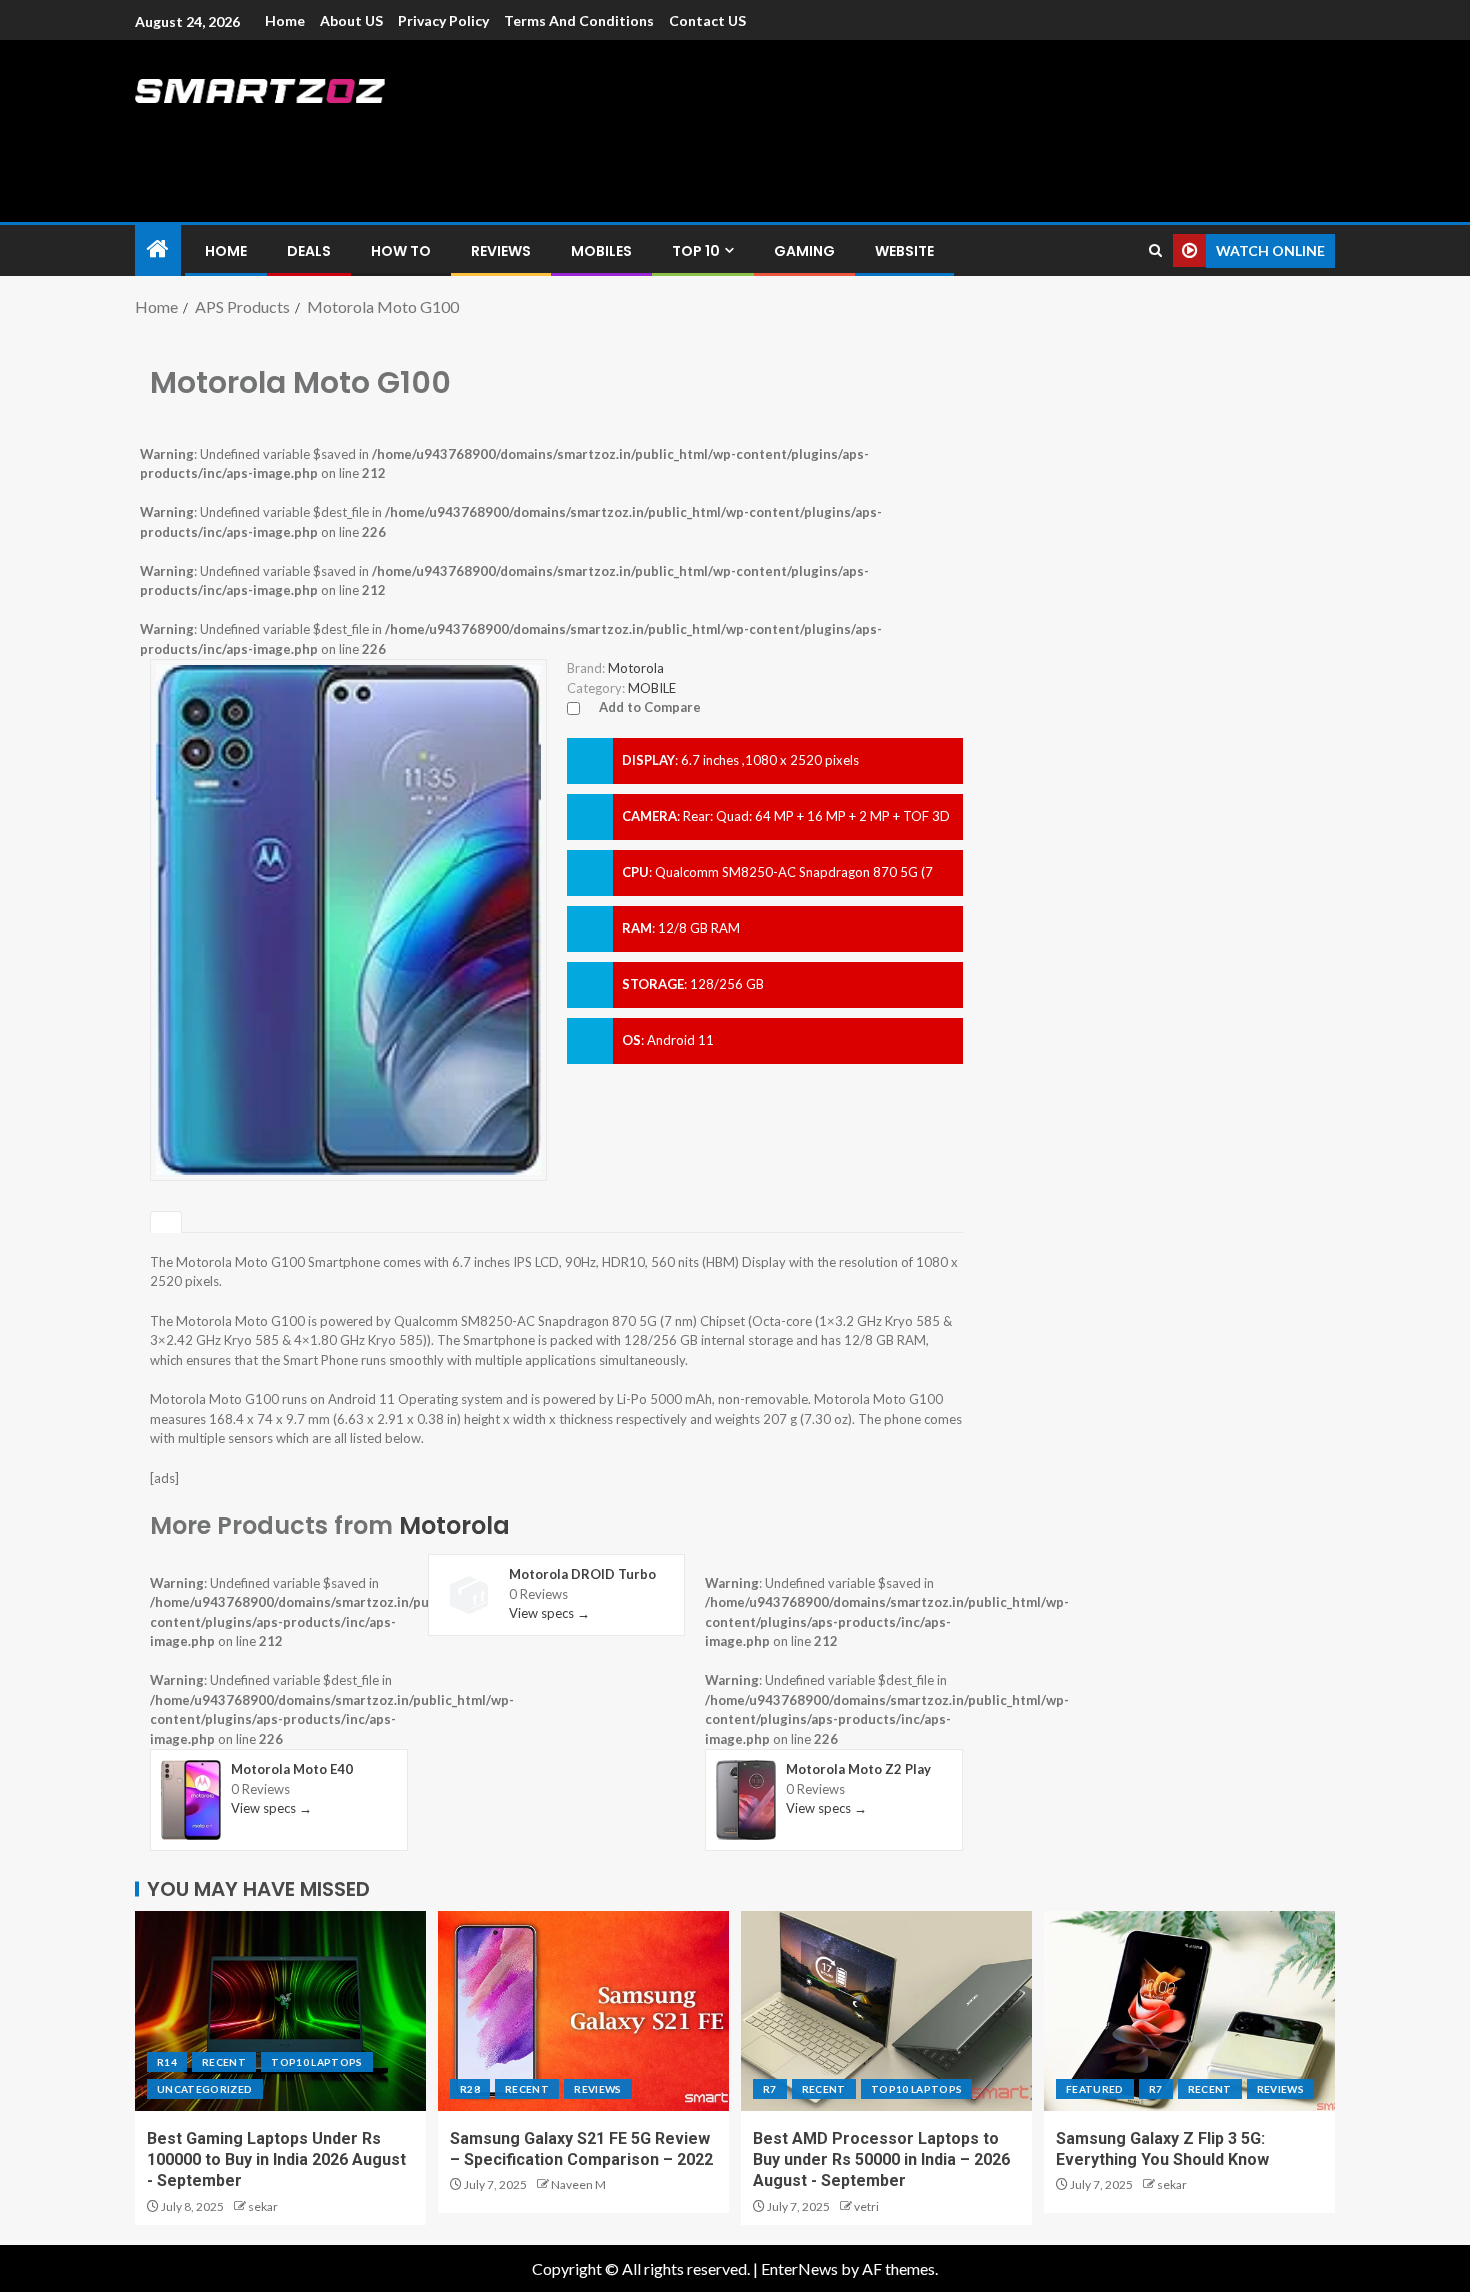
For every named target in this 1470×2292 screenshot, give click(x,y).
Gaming (804, 251)
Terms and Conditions (579, 20)
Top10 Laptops (317, 2062)
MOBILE (652, 688)
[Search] (1155, 250)
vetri (866, 2206)
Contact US (707, 20)
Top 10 (696, 251)
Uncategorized (205, 2089)
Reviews (501, 251)
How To (401, 251)
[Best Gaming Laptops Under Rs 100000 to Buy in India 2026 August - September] (280, 2011)
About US (351, 20)
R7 (770, 2089)
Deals (309, 251)
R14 (167, 2062)
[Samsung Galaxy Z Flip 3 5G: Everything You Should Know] (1189, 2011)
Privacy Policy (443, 20)
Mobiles (601, 251)
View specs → (271, 1808)
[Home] (158, 249)
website (904, 251)
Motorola (454, 1525)
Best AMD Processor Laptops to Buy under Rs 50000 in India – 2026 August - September (881, 2160)
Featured (1095, 2089)
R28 (470, 2089)
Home (285, 20)
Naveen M (578, 2184)
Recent (224, 2062)
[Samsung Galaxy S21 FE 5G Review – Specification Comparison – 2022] (583, 2011)
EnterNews (799, 2268)
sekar (263, 2206)
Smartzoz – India (357, 131)
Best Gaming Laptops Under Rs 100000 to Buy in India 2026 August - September (276, 2160)
